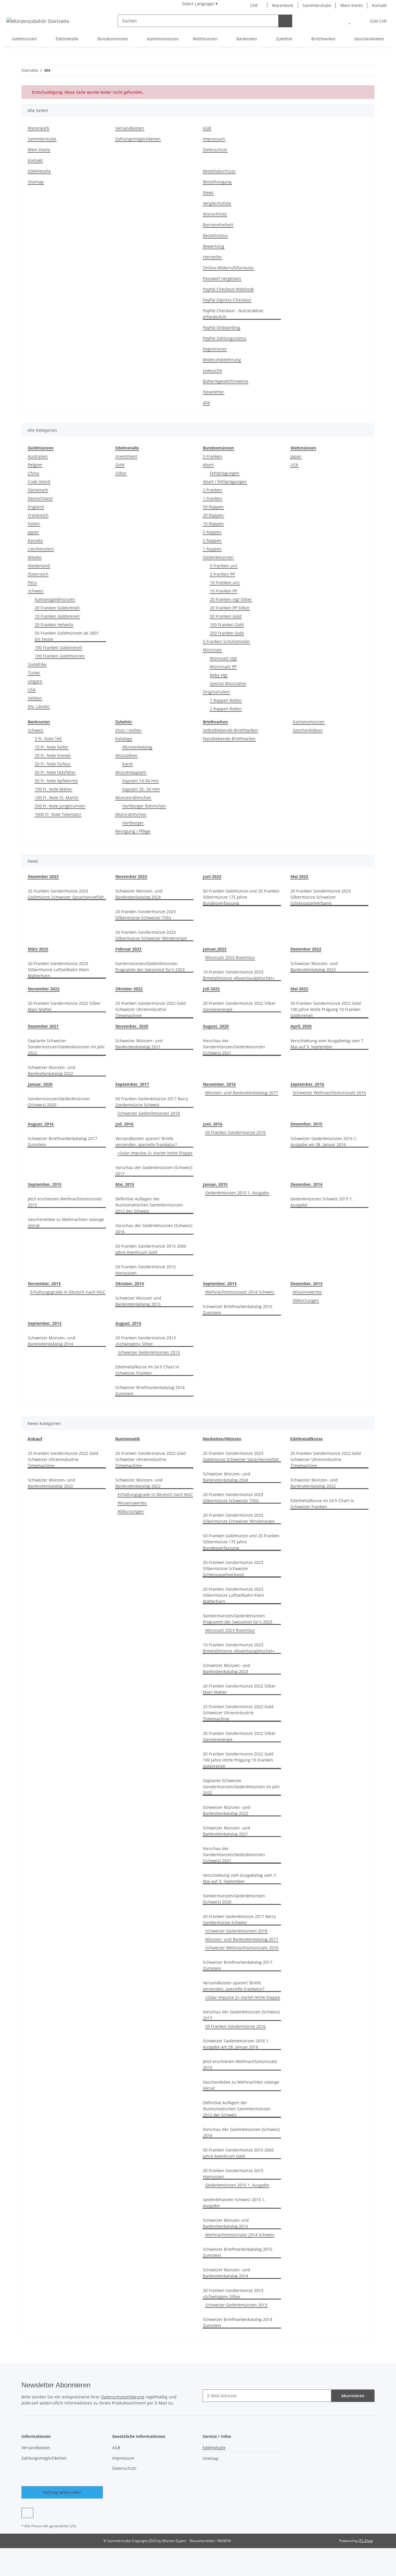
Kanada (35, 540)
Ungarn (35, 681)
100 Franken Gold (227, 625)
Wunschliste (215, 214)
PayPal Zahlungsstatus (225, 338)
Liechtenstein (41, 549)
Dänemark (38, 490)
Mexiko (35, 557)
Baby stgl (219, 675)
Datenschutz (215, 150)
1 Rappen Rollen (226, 700)
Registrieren (215, 349)
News (208, 193)
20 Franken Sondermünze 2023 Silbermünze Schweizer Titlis (146, 915)
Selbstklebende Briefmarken (230, 730)
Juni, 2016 (213, 1124)
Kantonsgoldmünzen (55, 599)
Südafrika (37, 664)
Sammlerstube (317, 5)
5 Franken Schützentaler (227, 641)
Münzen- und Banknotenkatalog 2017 (242, 1093)
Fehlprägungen (225, 473)
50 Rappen (213, 507)
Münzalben (126, 755)
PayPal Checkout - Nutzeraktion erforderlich (233, 314)
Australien (38, 456)
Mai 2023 (299, 876)
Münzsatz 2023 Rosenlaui (230, 957)
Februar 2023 (128, 949)
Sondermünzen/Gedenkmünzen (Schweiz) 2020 (59, 1102)
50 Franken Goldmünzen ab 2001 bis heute (67, 636)
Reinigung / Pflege (133, 831)
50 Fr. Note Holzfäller (55, 772)
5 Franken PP (222, 574)
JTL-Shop (366, 2541)
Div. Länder (39, 706)
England (36, 507)
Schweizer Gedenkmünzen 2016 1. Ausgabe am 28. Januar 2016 (324, 1141)
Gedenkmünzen (218, 557)
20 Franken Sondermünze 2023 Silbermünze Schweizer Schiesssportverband (321, 897)
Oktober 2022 (129, 989)
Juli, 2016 (124, 1124)
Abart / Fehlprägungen (225, 482)
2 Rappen (212, 540)
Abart (208, 465)
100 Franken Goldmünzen (60, 656)
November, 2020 (132, 1026)
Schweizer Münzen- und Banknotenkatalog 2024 (139, 894)
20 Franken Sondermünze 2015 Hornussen (146, 1270)
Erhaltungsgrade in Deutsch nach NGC (68, 1292)
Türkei (34, 673)
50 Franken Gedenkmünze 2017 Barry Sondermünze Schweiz (152, 1102)
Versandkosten (130, 128)
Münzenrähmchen (133, 797)
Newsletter (214, 392)
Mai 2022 (299, 989)
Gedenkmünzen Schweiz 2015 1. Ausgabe (322, 1202)
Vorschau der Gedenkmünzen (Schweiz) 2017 (154, 1170)
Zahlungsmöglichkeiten (138, 139)
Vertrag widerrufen (62, 2492)
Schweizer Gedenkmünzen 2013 (149, 1352)
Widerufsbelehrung (222, 360)
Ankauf (35, 1439)
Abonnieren (353, 2396)
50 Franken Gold (226, 616)
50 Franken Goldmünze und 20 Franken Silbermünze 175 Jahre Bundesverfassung (241, 897)
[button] (337, 21)
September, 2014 (220, 1284)
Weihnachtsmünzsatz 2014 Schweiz (240, 1292)
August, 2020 (216, 1026)
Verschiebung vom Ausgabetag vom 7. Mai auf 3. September (327, 1044)
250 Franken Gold (227, 633)
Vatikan (35, 698)
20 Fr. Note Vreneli (53, 755)
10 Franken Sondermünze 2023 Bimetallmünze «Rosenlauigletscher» (239, 975)
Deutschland (40, 498)
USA (32, 690)
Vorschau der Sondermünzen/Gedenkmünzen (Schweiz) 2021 (234, 1047)
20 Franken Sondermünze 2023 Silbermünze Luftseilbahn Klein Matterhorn (58, 970)
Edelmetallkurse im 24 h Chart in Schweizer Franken (147, 1370)
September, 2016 (307, 1084)
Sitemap (36, 182)
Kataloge (124, 739)
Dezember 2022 (306, 949)
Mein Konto (352, 5)
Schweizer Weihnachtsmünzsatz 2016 (329, 1093)
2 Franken (212, 490)
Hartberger (133, 823)
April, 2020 (301, 1026)
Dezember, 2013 (306, 1284)
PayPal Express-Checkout (227, 300)
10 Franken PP (224, 591)
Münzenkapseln (131, 772)
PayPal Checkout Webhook (228, 289)
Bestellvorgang (217, 182)
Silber (121, 473)
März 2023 (38, 949)
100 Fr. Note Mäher (53, 789)
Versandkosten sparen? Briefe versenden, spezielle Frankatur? (146, 1141)
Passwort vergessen (222, 278)
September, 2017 (132, 1084)
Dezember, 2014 (306, 1184)
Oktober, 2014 (130, 1284)
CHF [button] (254, 5)
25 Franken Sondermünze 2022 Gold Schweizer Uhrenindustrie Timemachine (151, 1009)
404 (206, 403)
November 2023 (131, 876)
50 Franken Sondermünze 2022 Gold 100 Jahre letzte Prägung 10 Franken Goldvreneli (326, 1009)
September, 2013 (45, 1323)
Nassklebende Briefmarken (229, 739)
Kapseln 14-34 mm (140, 781)
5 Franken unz (224, 566)
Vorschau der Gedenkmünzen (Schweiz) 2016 (154, 1229)
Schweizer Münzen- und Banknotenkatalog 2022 (51, 1070)
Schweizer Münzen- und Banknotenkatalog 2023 (314, 967)
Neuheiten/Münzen (222, 1439)
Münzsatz (212, 650)
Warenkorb (283, 5)
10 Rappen (213, 524)
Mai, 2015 (125, 1184)
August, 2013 (128, 1323)
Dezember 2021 (43, 1026)
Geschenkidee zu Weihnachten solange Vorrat (66, 1222)
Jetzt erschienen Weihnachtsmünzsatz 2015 (65, 1202)
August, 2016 (41, 1124)
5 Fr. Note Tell (48, 739)
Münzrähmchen (131, 814)
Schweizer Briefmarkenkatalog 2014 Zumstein (150, 1390)
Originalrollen (216, 692)
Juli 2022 (211, 989)
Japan (33, 532)
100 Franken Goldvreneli (58, 647)
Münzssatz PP (223, 667)
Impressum (214, 139)
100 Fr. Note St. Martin (57, 797)
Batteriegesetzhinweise (226, 381)
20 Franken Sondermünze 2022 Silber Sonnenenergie (239, 1006)
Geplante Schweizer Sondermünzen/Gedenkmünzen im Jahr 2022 (66, 1047)
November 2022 (44, 989)
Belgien (35, 465)
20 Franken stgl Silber (231, 599)
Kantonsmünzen (309, 722)
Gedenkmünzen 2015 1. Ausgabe (237, 1193)
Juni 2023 (212, 876)
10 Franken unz (225, 582)
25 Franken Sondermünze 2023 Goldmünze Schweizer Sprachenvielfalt (66, 894)
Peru (32, 582)
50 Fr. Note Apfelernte (56, 781)
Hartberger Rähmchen (144, 806)
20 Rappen (213, 515)
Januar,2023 (215, 949)
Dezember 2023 (43, 876)
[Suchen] (285, 21)
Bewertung (214, 246)
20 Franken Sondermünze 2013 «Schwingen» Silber (146, 1341)
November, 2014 (44, 1284)
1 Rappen (212, 549)
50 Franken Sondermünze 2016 (235, 1132)
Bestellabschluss (219, 171)
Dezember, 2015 (306, 1124)
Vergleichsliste (217, 203)
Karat (128, 764)
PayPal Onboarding (221, 327)
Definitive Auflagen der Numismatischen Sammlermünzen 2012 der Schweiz (149, 1205)
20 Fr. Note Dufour (53, 764)
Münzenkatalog (137, 747)
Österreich (38, 574)
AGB (207, 128)
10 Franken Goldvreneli (57, 616)
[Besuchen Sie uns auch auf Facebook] (27, 2513)
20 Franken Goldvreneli (57, 608)
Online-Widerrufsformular (228, 268)
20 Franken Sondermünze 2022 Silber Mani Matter (64, 1006)
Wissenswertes (307, 1292)
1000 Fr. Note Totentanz (58, 814)
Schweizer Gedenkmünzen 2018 (149, 1113)
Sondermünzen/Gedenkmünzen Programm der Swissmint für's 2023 (150, 967)
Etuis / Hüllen (128, 730)
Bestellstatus (215, 235)
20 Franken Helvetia (54, 625)
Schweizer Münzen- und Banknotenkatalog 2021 (139, 1044)
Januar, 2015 (215, 1184)
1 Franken (212, 498)
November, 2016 (219, 1084)
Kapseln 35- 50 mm (141, 789)
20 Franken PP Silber (230, 608)
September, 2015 (45, 1184)
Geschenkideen (308, 730)
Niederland (39, 566)
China (33, 473)
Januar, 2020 (40, 1084)
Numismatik (128, 1439)
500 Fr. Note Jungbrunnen (60, 806)
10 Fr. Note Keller (52, 747)
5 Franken (212, 456)
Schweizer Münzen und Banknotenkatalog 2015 (138, 1301)
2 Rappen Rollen (226, 709)
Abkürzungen (306, 1300)
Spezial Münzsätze (228, 683)
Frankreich (38, 515)
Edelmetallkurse (306, 1439)
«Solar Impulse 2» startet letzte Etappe (155, 1153)
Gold (120, 465)
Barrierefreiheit (218, 225)
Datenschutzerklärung (123, 2397)
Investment (126, 456)
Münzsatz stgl (223, 658)
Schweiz (36, 591)
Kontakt (379, 5)
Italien (34, 524)
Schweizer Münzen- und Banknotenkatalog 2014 (51, 1341)
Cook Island (39, 482)
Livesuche (212, 370)
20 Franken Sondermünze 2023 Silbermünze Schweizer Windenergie (151, 935)
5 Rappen (212, 532)
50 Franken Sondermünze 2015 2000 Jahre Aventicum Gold (151, 1249)
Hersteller (212, 257)
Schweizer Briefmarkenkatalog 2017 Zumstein (62, 1141)
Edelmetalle (39, 171)
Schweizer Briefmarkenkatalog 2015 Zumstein (238, 1309)
